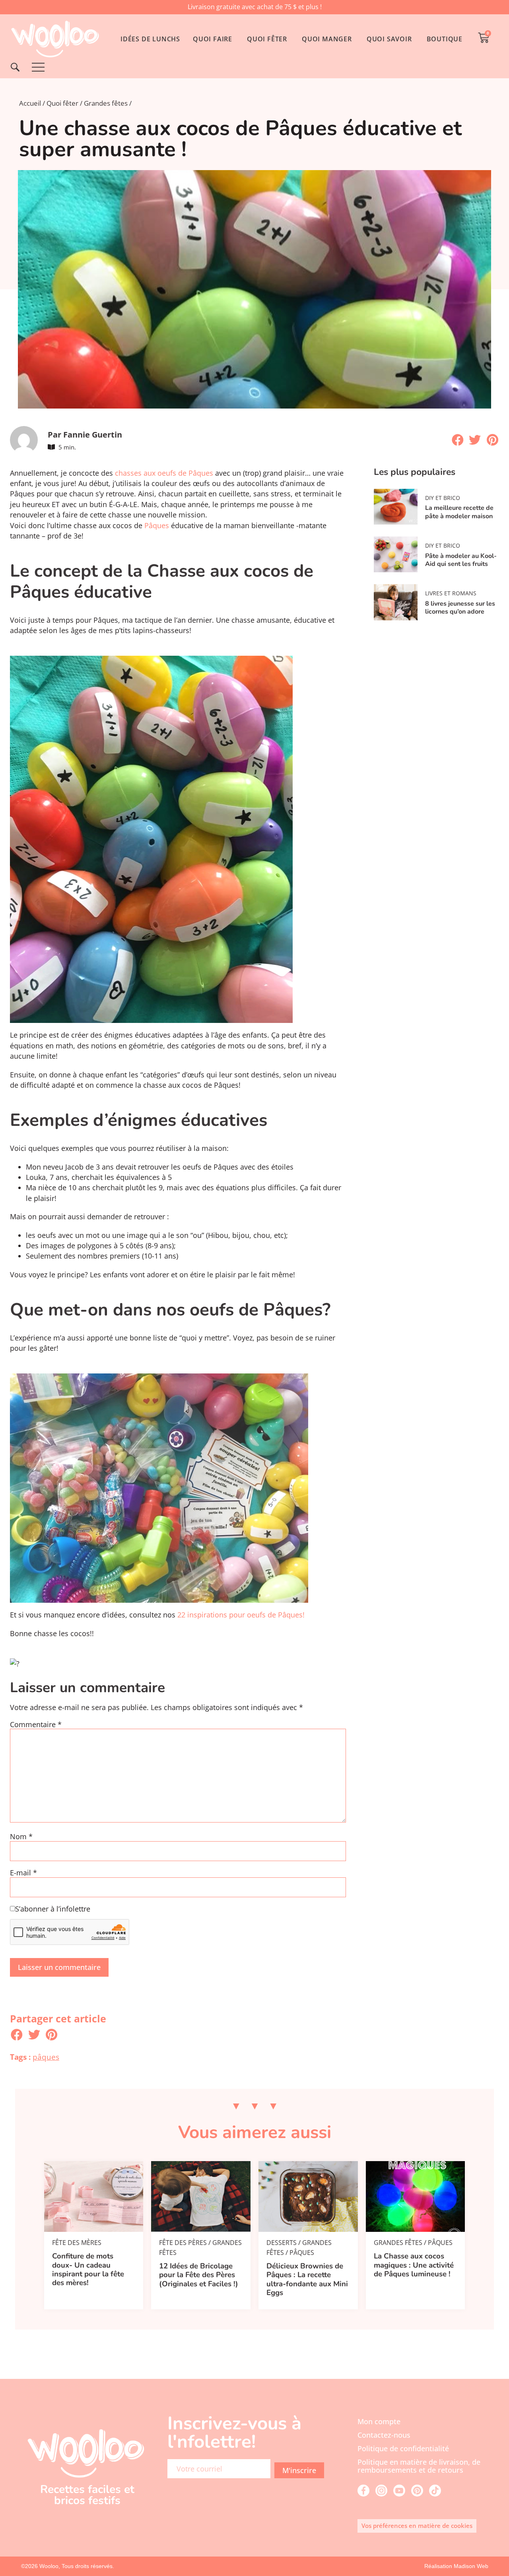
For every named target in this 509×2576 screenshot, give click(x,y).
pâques (46, 2057)
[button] (458, 440)
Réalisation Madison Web (456, 2566)
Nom (21, 1837)
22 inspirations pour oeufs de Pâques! (241, 1615)
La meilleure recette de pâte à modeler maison (459, 512)
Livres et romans (451, 593)
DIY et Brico (443, 498)
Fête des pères (183, 2243)
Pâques (157, 525)
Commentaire (36, 1725)
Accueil (30, 103)
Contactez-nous (384, 2435)
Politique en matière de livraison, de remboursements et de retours (419, 2466)
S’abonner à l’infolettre (53, 1909)
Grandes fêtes (106, 103)
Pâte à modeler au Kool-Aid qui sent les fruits (461, 560)
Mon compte (379, 2421)
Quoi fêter (62, 103)
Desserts (282, 2243)
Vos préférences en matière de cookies (417, 2526)
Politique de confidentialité (403, 2448)
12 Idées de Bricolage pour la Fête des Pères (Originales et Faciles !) (199, 2275)
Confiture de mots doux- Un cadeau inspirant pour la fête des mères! (88, 2269)
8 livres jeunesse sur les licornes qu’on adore (460, 608)
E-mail (23, 1873)
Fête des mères (77, 2243)
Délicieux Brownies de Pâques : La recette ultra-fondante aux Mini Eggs (307, 2279)
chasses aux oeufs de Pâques (164, 473)
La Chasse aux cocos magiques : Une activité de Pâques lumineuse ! (414, 2265)
